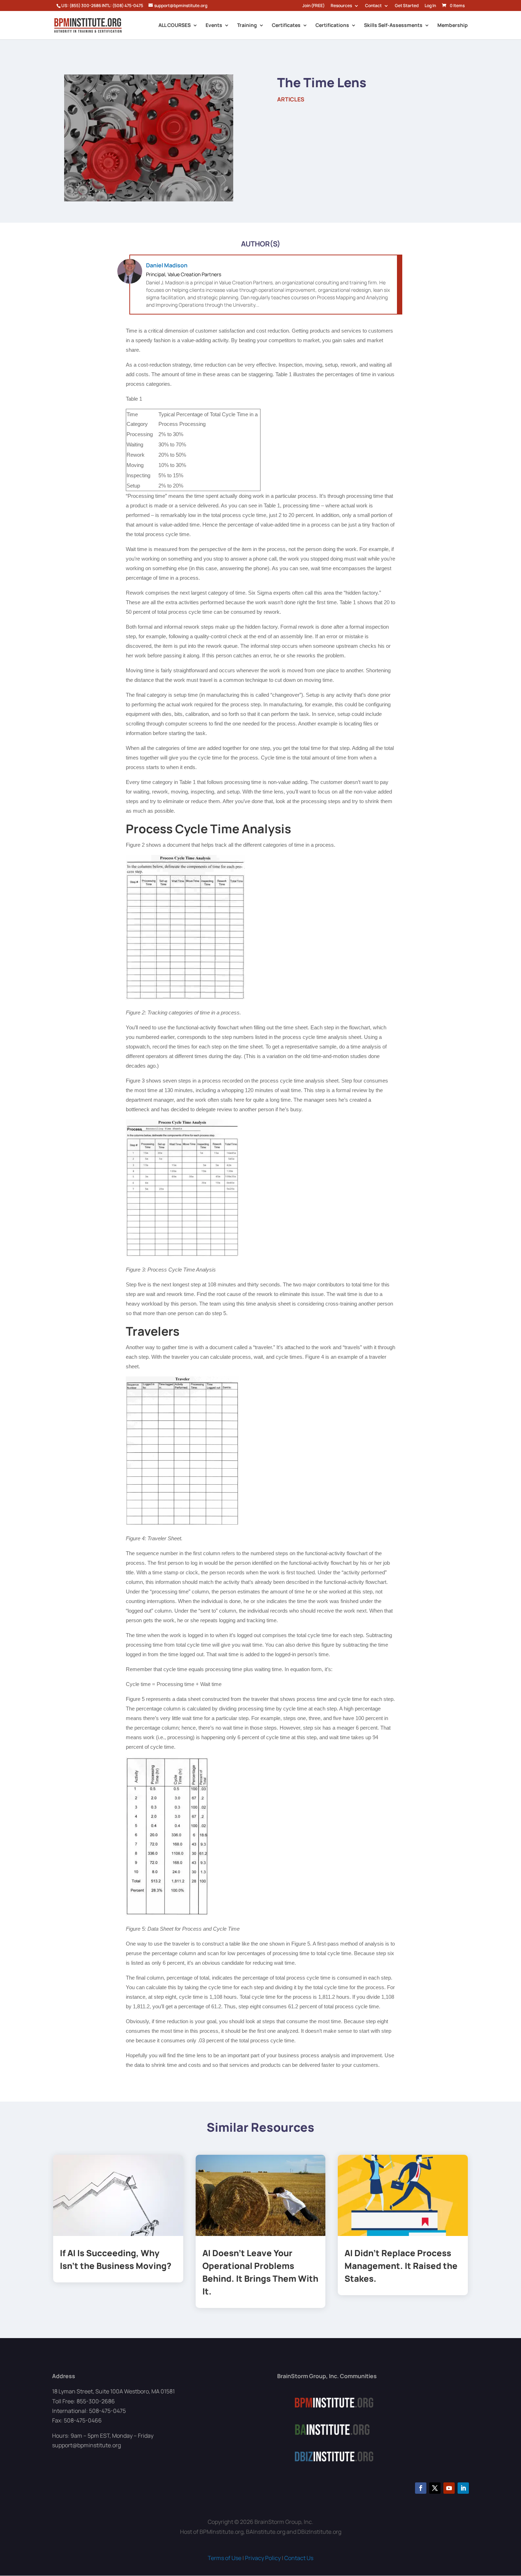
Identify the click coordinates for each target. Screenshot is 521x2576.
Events (214, 26)
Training (247, 26)
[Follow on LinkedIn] (463, 2488)
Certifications (332, 26)
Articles (291, 99)
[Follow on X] (435, 2488)
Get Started (407, 6)
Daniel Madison (167, 265)
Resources (341, 6)
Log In (430, 6)
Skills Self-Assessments (393, 26)
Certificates (286, 26)
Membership (453, 26)
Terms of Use (225, 2558)
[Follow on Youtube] (449, 2488)
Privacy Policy (263, 2558)
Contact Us (299, 2558)
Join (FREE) (313, 6)
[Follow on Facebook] (421, 2488)
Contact (373, 6)
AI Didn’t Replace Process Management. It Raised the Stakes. (401, 2266)
